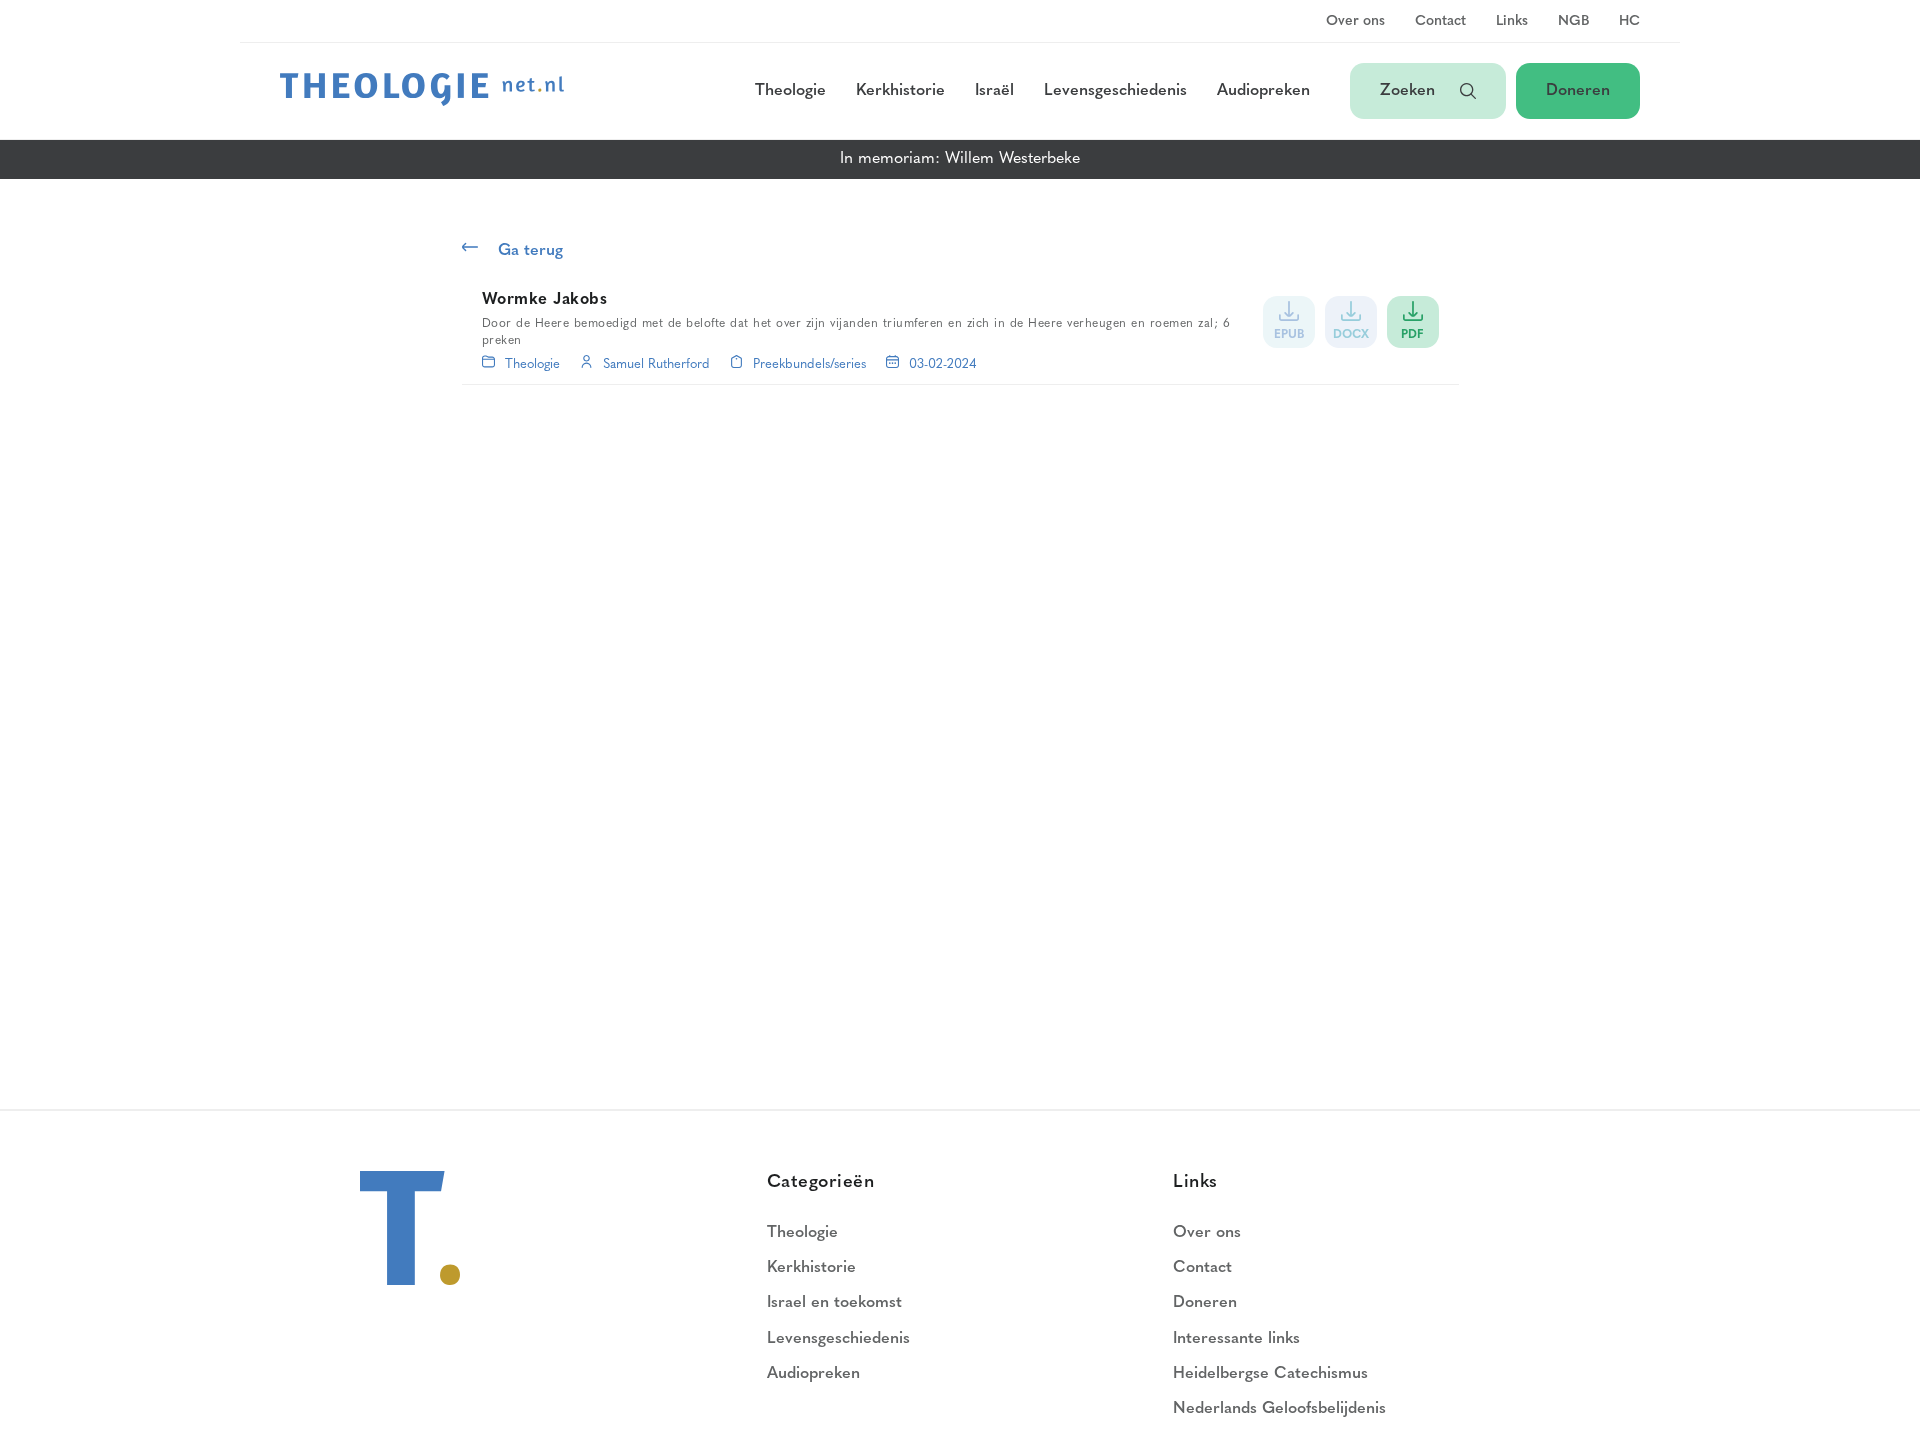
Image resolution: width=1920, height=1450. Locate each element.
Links (1512, 22)
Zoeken (1410, 91)
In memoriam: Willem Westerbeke (960, 159)
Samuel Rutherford (656, 364)
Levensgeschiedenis (1115, 91)
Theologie (790, 91)
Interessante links (1236, 1339)
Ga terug (530, 251)
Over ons (1355, 22)
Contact (1440, 22)
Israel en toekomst (834, 1303)
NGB (1573, 22)
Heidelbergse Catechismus (1270, 1374)
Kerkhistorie (900, 91)
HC (1629, 22)
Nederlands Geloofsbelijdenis (1279, 1409)
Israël (994, 91)
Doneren (1578, 91)
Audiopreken (1263, 91)
